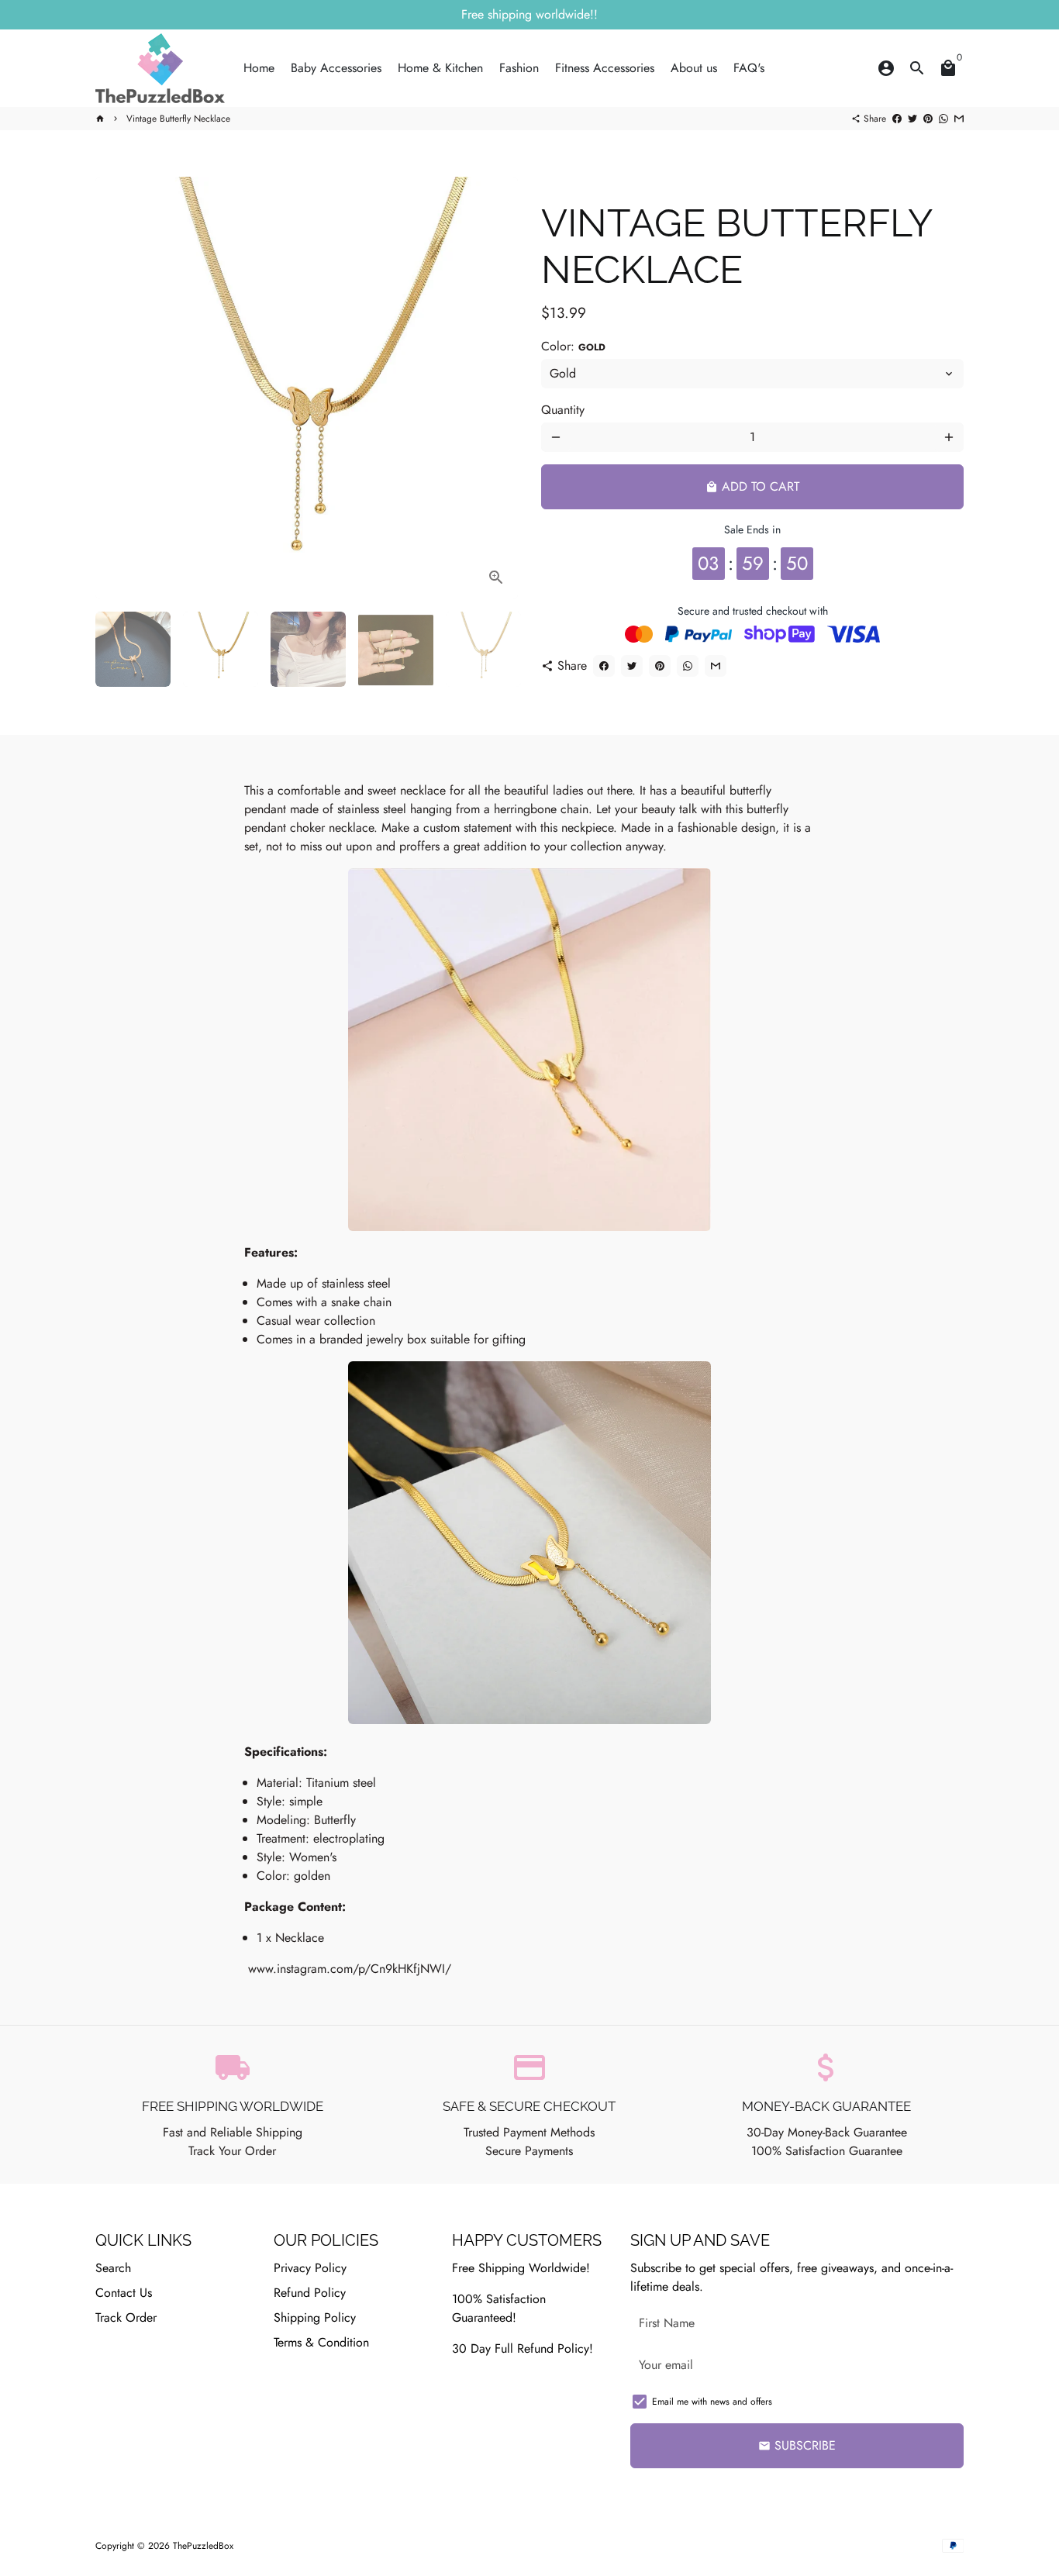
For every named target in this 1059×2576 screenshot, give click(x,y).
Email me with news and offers (712, 2402)
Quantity (563, 410)
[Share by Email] (959, 119)
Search (113, 2268)
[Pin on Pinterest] (928, 119)
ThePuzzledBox (203, 2546)
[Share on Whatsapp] (943, 119)
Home (259, 68)
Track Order (126, 2317)
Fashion (519, 68)
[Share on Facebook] (897, 119)
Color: (573, 346)
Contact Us (124, 2293)
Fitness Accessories (605, 68)
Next (497, 388)
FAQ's (749, 68)
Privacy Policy (310, 2268)
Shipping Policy (315, 2317)
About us (694, 68)
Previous (116, 388)
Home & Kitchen (440, 68)
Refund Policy (310, 2293)
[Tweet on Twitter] (912, 119)
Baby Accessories (336, 68)
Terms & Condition (321, 2342)
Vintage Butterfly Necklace (178, 119)
